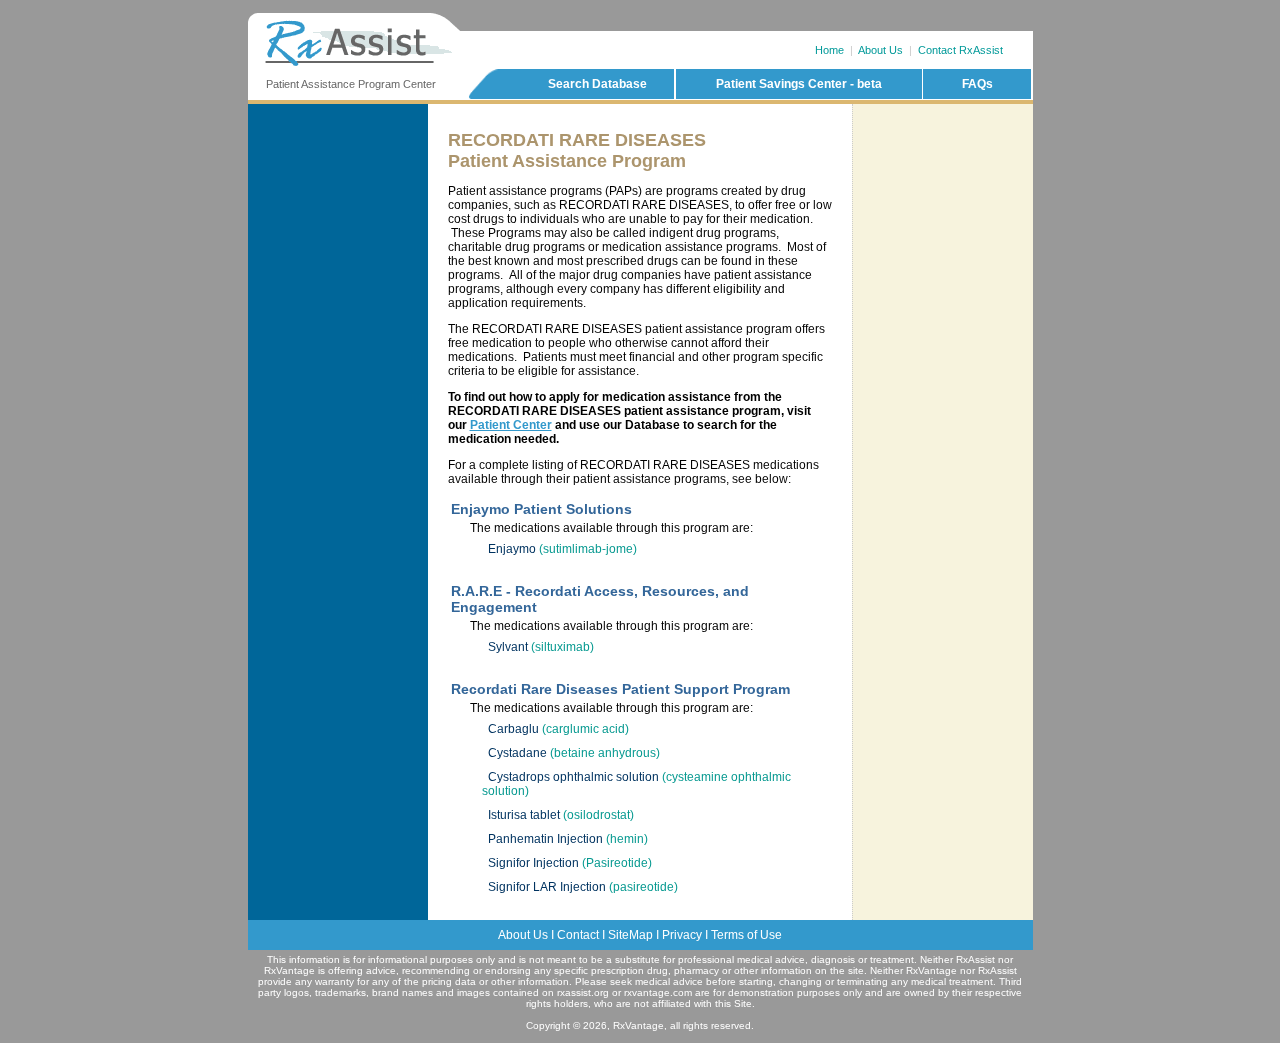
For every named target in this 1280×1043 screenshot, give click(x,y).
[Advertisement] (943, 189)
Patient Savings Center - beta (799, 84)
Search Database (597, 84)
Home (829, 50)
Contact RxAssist (960, 50)
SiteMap (630, 935)
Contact (578, 935)
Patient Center (511, 425)
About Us (880, 50)
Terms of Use (746, 935)
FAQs (977, 84)
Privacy (682, 935)
